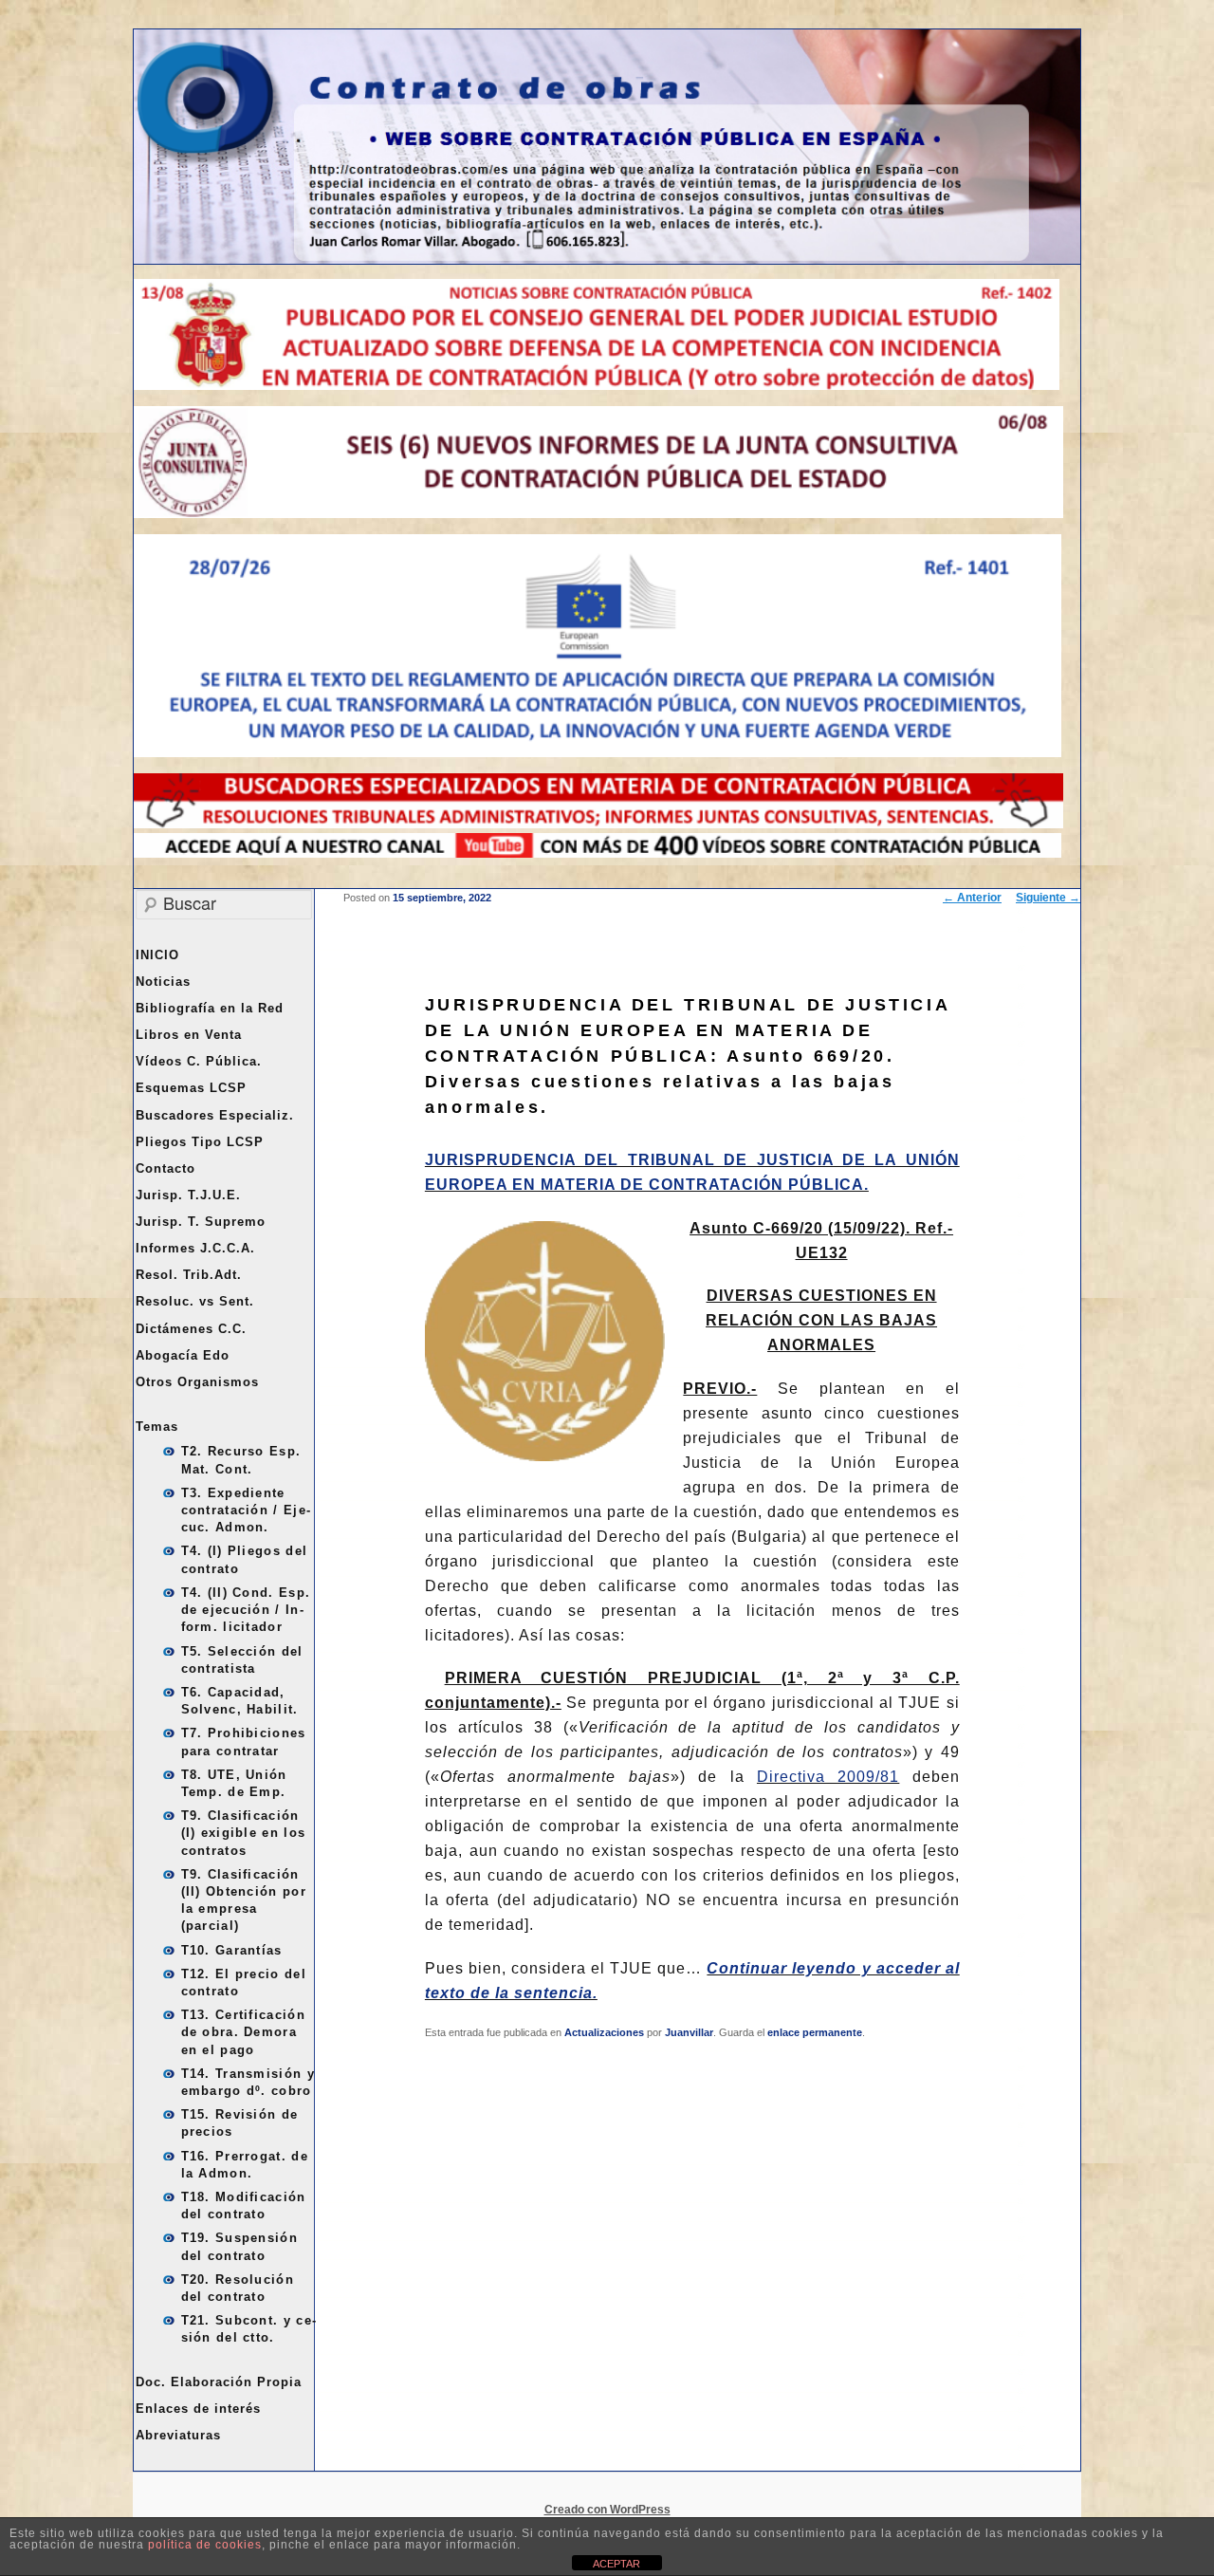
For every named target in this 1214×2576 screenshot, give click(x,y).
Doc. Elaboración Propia (219, 2382)
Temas (157, 1427)
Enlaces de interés (198, 2409)
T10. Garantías (232, 1950)
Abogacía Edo (183, 1355)
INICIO (157, 955)
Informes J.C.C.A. (195, 1248)
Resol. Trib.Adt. (189, 1275)
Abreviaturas (178, 2435)
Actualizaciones (604, 2032)
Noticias (163, 982)
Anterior (972, 898)
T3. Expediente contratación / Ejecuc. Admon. (246, 1510)
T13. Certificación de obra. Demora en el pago (243, 2032)
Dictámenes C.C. (191, 1329)
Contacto (166, 1168)
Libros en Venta (189, 1035)
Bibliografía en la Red (210, 1008)
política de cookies (205, 2545)
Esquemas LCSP (191, 1088)
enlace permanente (815, 2032)
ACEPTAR (616, 2564)
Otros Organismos (197, 1382)
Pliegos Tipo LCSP (200, 1142)
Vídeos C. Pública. (199, 1061)
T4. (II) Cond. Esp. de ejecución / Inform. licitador (246, 1610)
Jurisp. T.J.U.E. (188, 1195)
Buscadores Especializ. (215, 1115)
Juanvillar (689, 2032)
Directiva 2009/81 (828, 1777)
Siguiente (1048, 898)
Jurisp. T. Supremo (201, 1222)
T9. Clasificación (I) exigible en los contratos (244, 1833)
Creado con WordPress (607, 2510)
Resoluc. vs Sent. (195, 1301)
